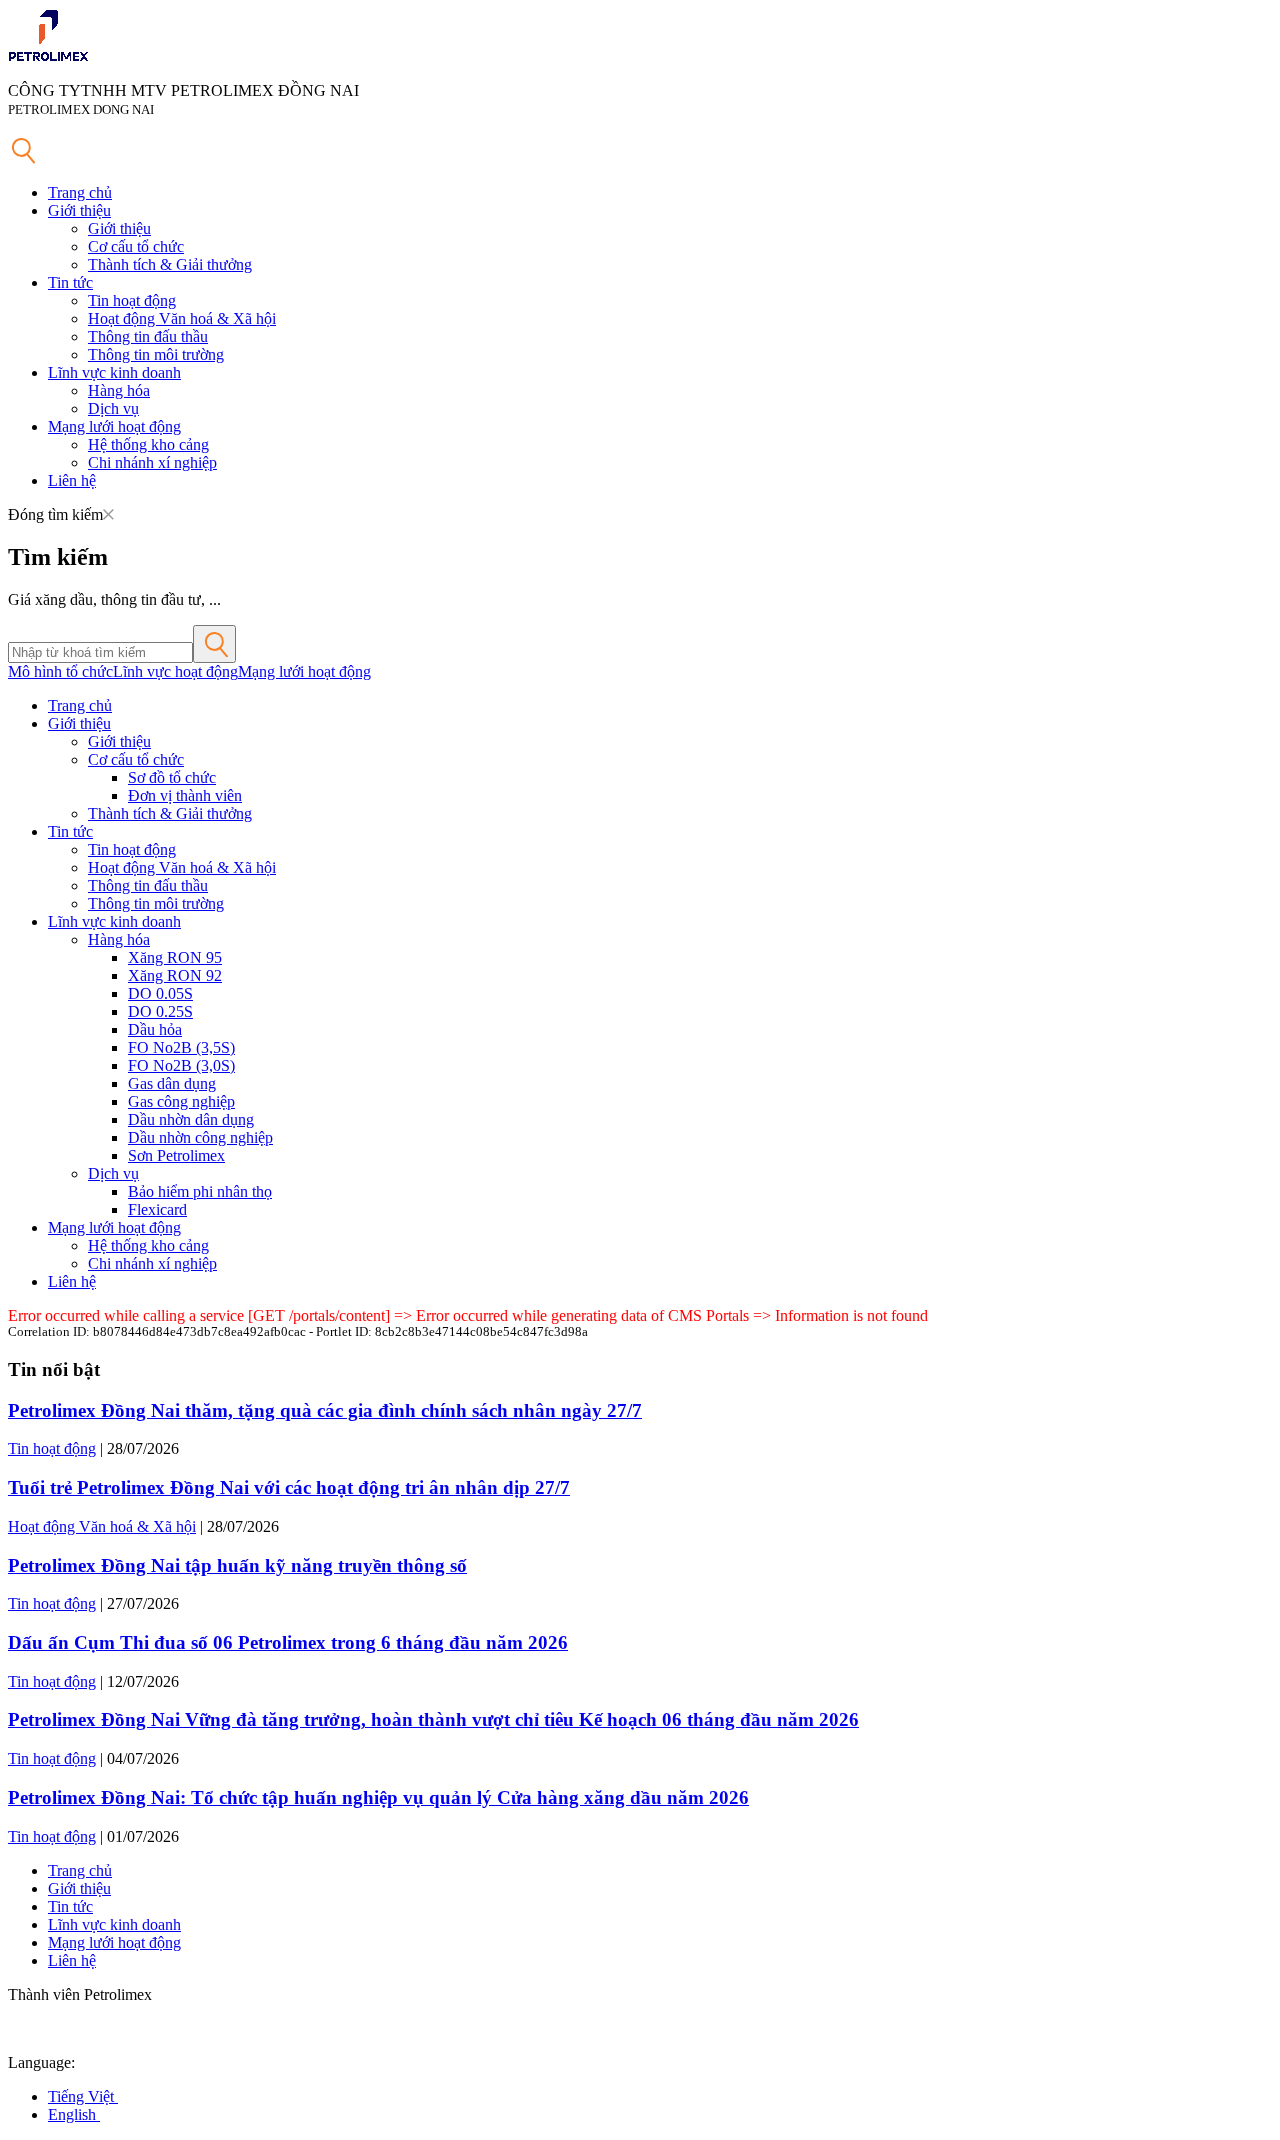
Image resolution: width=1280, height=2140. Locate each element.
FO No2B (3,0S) (181, 1065)
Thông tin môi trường (156, 354)
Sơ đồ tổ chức (172, 777)
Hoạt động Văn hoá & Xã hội (182, 318)
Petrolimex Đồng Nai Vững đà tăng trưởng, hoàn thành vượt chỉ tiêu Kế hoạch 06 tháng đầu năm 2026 (433, 1719)
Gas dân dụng (172, 1083)
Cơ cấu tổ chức (136, 246)
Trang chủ (80, 192)
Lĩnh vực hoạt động (175, 671)
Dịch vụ (113, 408)
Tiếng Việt (83, 2096)
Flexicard (157, 1209)
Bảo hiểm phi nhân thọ (200, 1191)
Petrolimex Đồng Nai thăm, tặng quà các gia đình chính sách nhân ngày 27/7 (325, 1410)
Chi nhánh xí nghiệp (152, 462)
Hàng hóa (119, 390)
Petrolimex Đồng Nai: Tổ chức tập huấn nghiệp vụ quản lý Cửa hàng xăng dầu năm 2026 (378, 1797)
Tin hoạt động (132, 300)
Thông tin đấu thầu (148, 336)
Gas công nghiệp (181, 1101)
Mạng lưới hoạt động (114, 426)
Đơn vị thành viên (185, 795)
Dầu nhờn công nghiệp (200, 1137)
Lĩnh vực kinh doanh (114, 372)
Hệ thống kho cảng (148, 444)
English (74, 2114)
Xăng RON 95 (175, 957)
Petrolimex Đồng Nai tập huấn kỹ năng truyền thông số (237, 1565)
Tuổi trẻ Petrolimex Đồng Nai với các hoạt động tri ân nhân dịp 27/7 (289, 1487)
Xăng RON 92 (175, 975)
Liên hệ (72, 480)
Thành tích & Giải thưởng (170, 264)
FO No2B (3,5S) (181, 1047)
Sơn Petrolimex (176, 1155)
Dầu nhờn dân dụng (191, 1119)
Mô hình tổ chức (60, 671)
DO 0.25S (160, 1011)
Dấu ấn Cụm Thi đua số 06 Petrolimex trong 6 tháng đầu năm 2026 (288, 1642)
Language (39, 2062)
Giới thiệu (79, 210)
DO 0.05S (160, 993)
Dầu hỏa (155, 1029)
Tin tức (70, 282)
